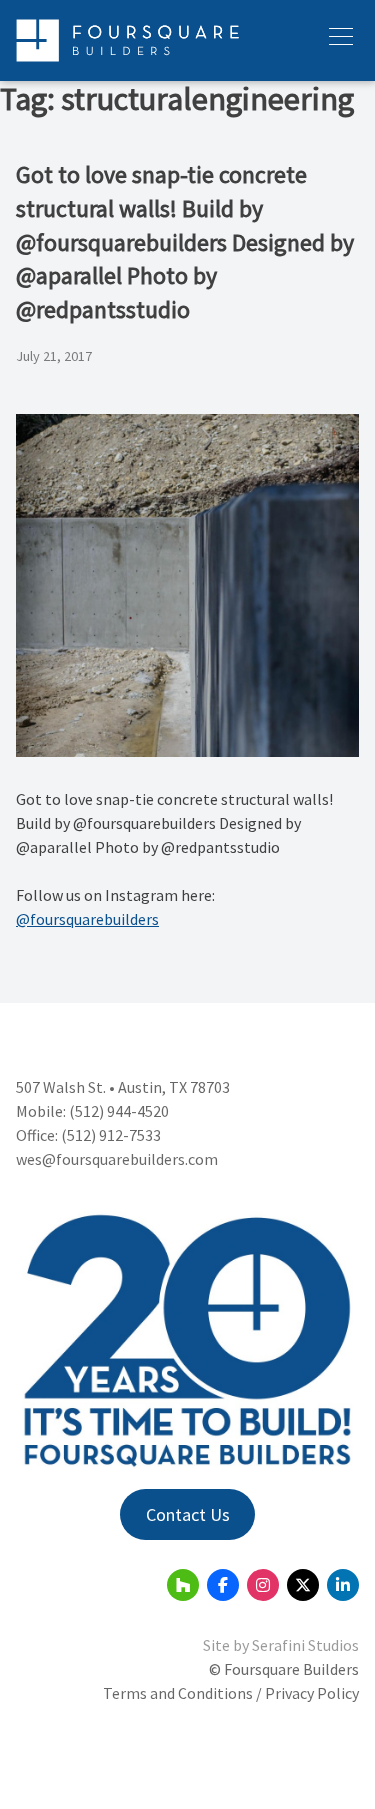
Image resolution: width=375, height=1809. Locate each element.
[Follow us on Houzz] (183, 1585)
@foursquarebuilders (87, 919)
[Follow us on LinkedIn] (343, 1585)
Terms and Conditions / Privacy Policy (231, 1693)
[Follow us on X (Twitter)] (303, 1585)
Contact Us (188, 1514)
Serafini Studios (305, 1645)
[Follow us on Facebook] (223, 1585)
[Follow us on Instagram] (263, 1585)
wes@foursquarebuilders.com (117, 1159)
